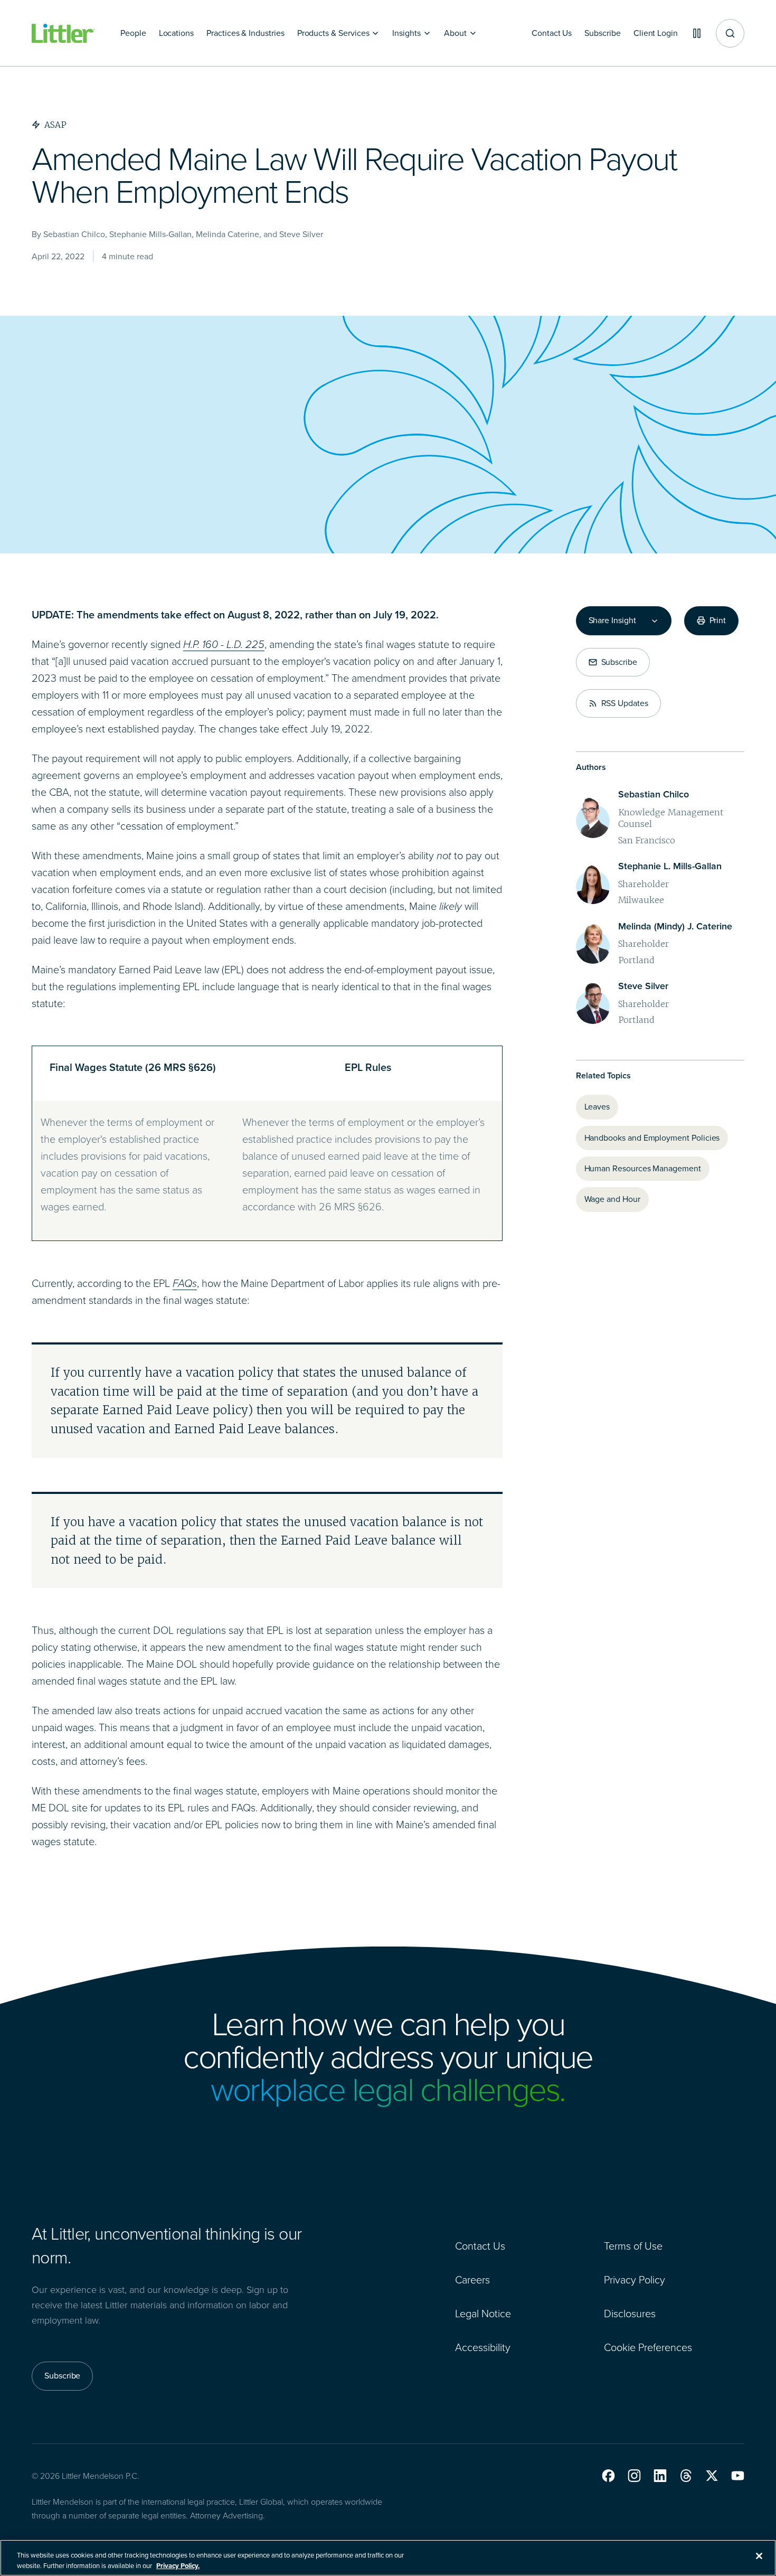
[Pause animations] (697, 33)
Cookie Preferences (648, 2347)
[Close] (759, 2556)
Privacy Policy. (178, 2565)
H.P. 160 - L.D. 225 (224, 644)
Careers (472, 2280)
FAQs (185, 1283)
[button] (608, 2476)
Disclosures (630, 2314)
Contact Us (480, 2246)
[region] (388, 2558)
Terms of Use (633, 2246)
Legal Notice (483, 2314)
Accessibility (483, 2347)
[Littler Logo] (63, 34)
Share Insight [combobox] (612, 621)
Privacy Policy (635, 2280)
